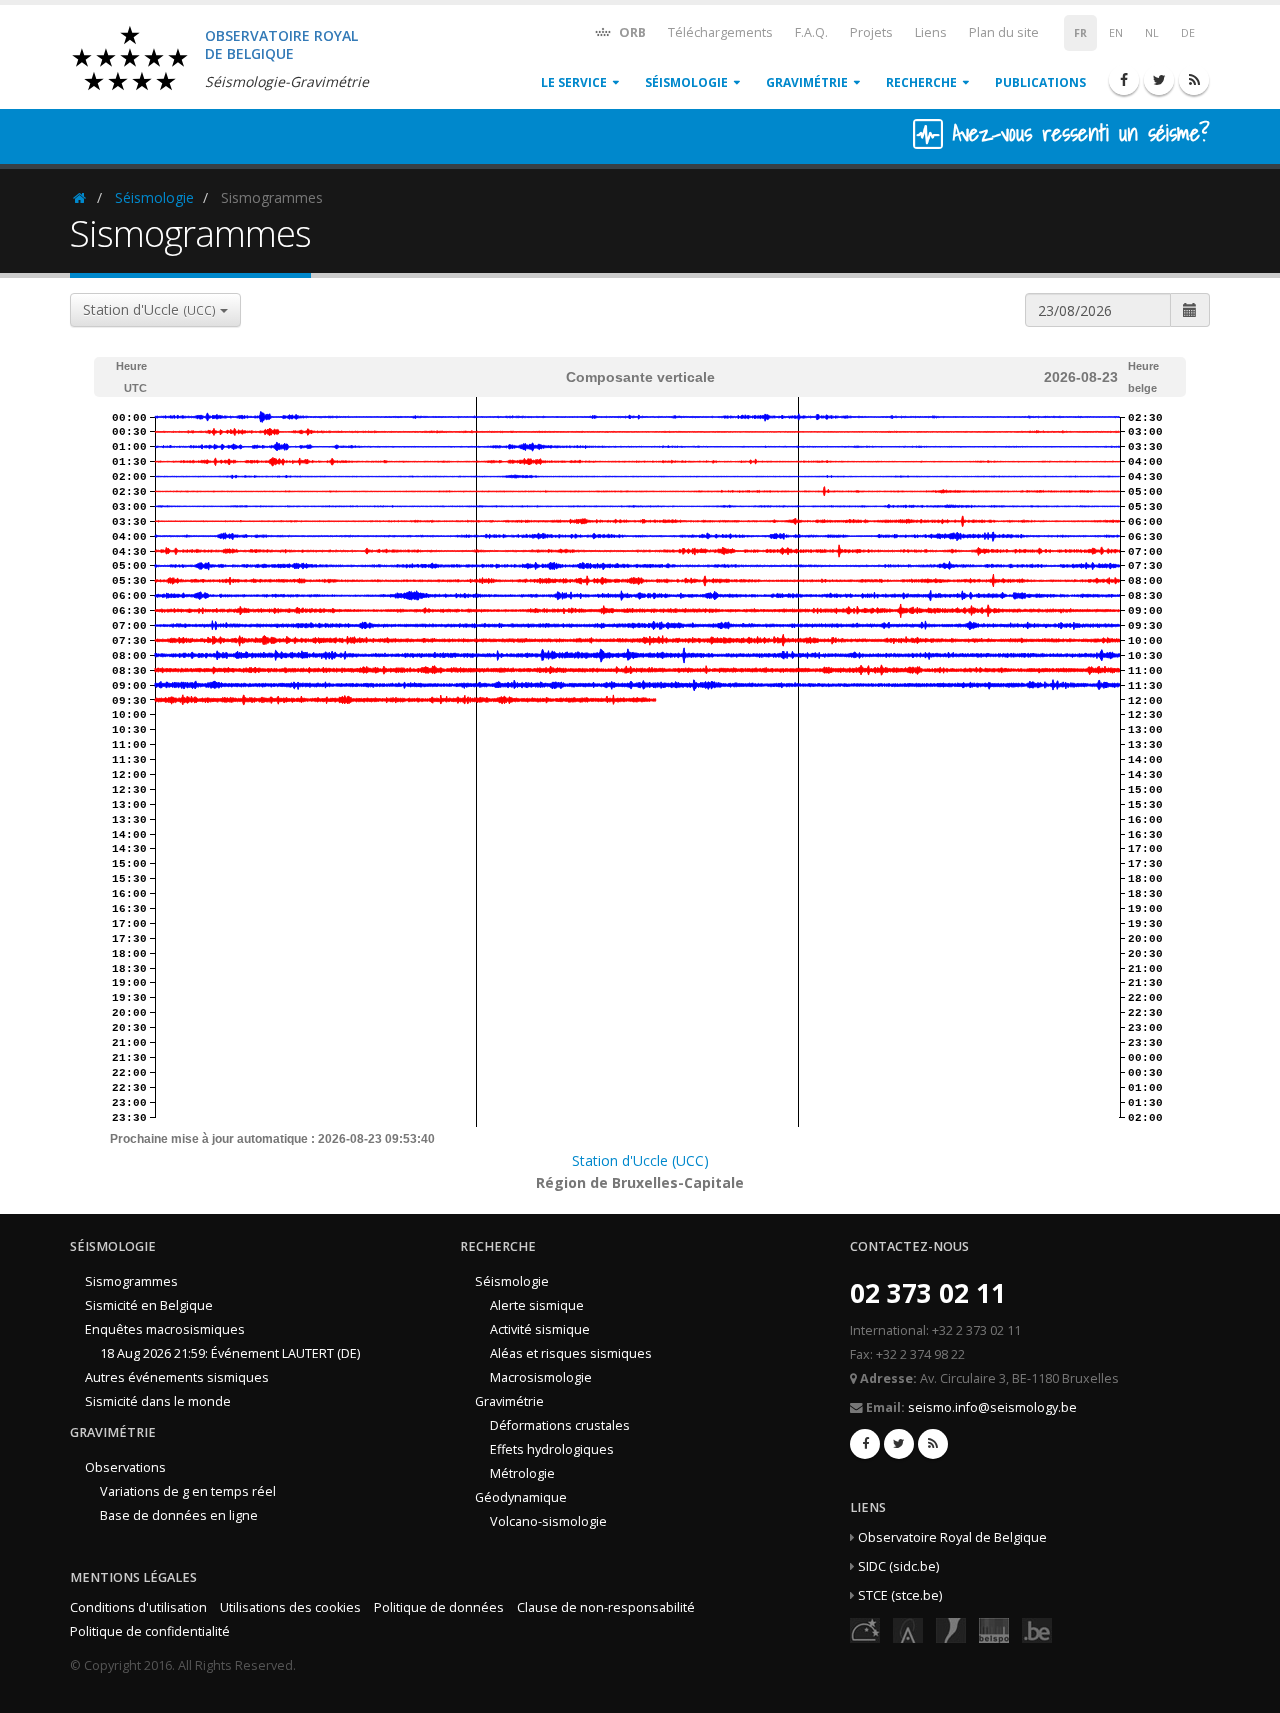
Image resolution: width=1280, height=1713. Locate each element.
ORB (631, 32)
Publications (1040, 82)
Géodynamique (521, 1497)
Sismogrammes (131, 1281)
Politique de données (439, 1607)
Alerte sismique (537, 1305)
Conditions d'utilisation (138, 1607)
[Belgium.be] (1037, 1629)
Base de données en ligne (179, 1515)
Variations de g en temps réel (188, 1491)
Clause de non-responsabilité (606, 1607)
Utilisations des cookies (290, 1607)
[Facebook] (1124, 80)
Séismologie (686, 82)
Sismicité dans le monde (158, 1401)
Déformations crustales (560, 1425)
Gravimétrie (807, 82)
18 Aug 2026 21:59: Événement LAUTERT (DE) (230, 1353)
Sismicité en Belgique (149, 1305)
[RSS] (1194, 80)
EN (1116, 33)
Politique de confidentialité (150, 1631)
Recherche (921, 82)
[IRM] (951, 1629)
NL (1152, 33)
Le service (574, 82)
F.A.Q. (811, 32)
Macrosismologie (541, 1377)
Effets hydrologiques (552, 1449)
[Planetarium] (865, 1629)
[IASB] (908, 1629)
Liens (931, 32)
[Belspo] (994, 1629)
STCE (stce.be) (900, 1595)
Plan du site (1004, 32)
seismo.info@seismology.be (992, 1407)
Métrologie (522, 1473)
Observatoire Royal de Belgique (952, 1537)
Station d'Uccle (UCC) (640, 1160)
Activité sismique (540, 1329)
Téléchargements (720, 32)
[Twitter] (1159, 80)
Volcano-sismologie (548, 1521)
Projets (871, 32)
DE (1188, 33)
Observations (125, 1467)
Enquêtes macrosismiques (165, 1329)
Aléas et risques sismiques (571, 1353)
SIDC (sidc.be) (898, 1566)
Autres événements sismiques (177, 1377)
